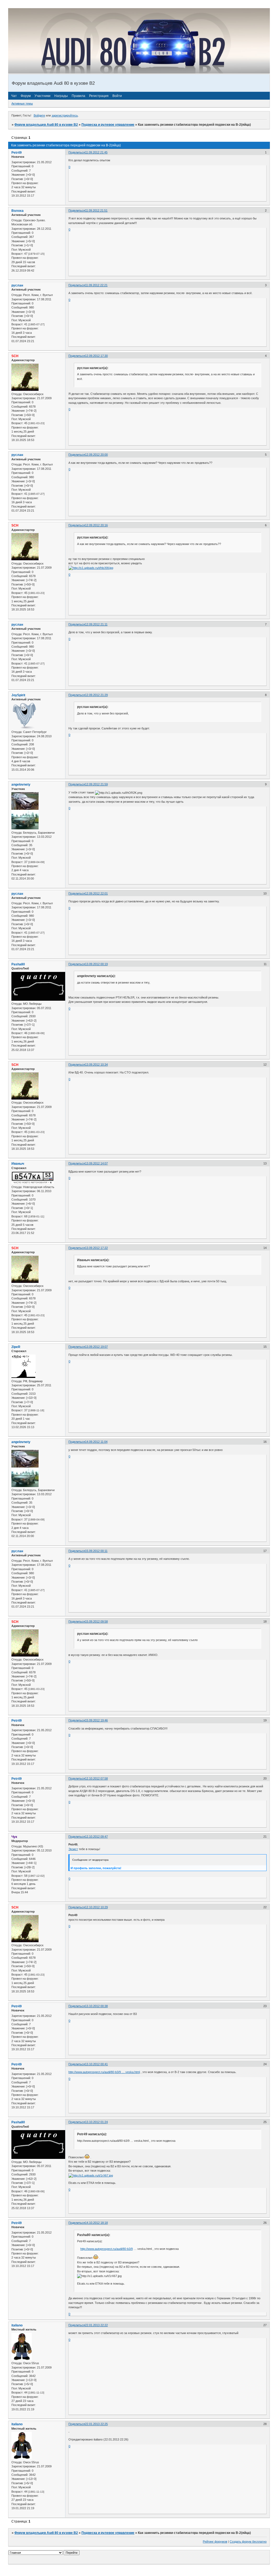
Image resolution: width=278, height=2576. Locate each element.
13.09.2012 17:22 (96, 1248)
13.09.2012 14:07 (96, 1163)
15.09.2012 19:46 (96, 1720)
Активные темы (22, 103)
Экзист (73, 1849)
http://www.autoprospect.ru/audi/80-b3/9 (107, 2249)
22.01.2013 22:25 (96, 2424)
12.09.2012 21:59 (96, 784)
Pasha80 (18, 964)
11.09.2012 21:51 (96, 210)
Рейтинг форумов (215, 2542)
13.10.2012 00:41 (96, 2064)
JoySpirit (18, 695)
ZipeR (16, 1347)
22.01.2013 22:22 (96, 2325)
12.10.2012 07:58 (96, 1778)
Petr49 (17, 153)
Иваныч (18, 1164)
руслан (17, 285)
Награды (61, 96)
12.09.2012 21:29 (96, 695)
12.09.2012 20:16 (96, 525)
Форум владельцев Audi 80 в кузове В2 (46, 125)
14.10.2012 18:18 (96, 2223)
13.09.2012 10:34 (96, 1065)
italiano (17, 2325)
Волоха (18, 211)
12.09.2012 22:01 (96, 893)
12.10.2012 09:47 (96, 1837)
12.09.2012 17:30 (96, 356)
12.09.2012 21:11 (96, 624)
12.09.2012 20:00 (96, 455)
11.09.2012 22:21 (96, 285)
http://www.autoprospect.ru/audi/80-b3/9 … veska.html (104, 2072)
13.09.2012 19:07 (96, 1347)
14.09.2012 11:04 (96, 1442)
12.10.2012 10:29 (96, 1907)
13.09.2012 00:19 (96, 964)
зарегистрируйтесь (65, 115)
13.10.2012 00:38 (96, 2006)
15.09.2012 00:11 (96, 1551)
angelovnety (21, 785)
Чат (14, 96)
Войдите (39, 115)
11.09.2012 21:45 (96, 152)
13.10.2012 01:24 (96, 2122)
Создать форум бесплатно (248, 2542)
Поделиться (77, 152)
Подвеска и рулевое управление (108, 125)
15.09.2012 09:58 (96, 1621)
